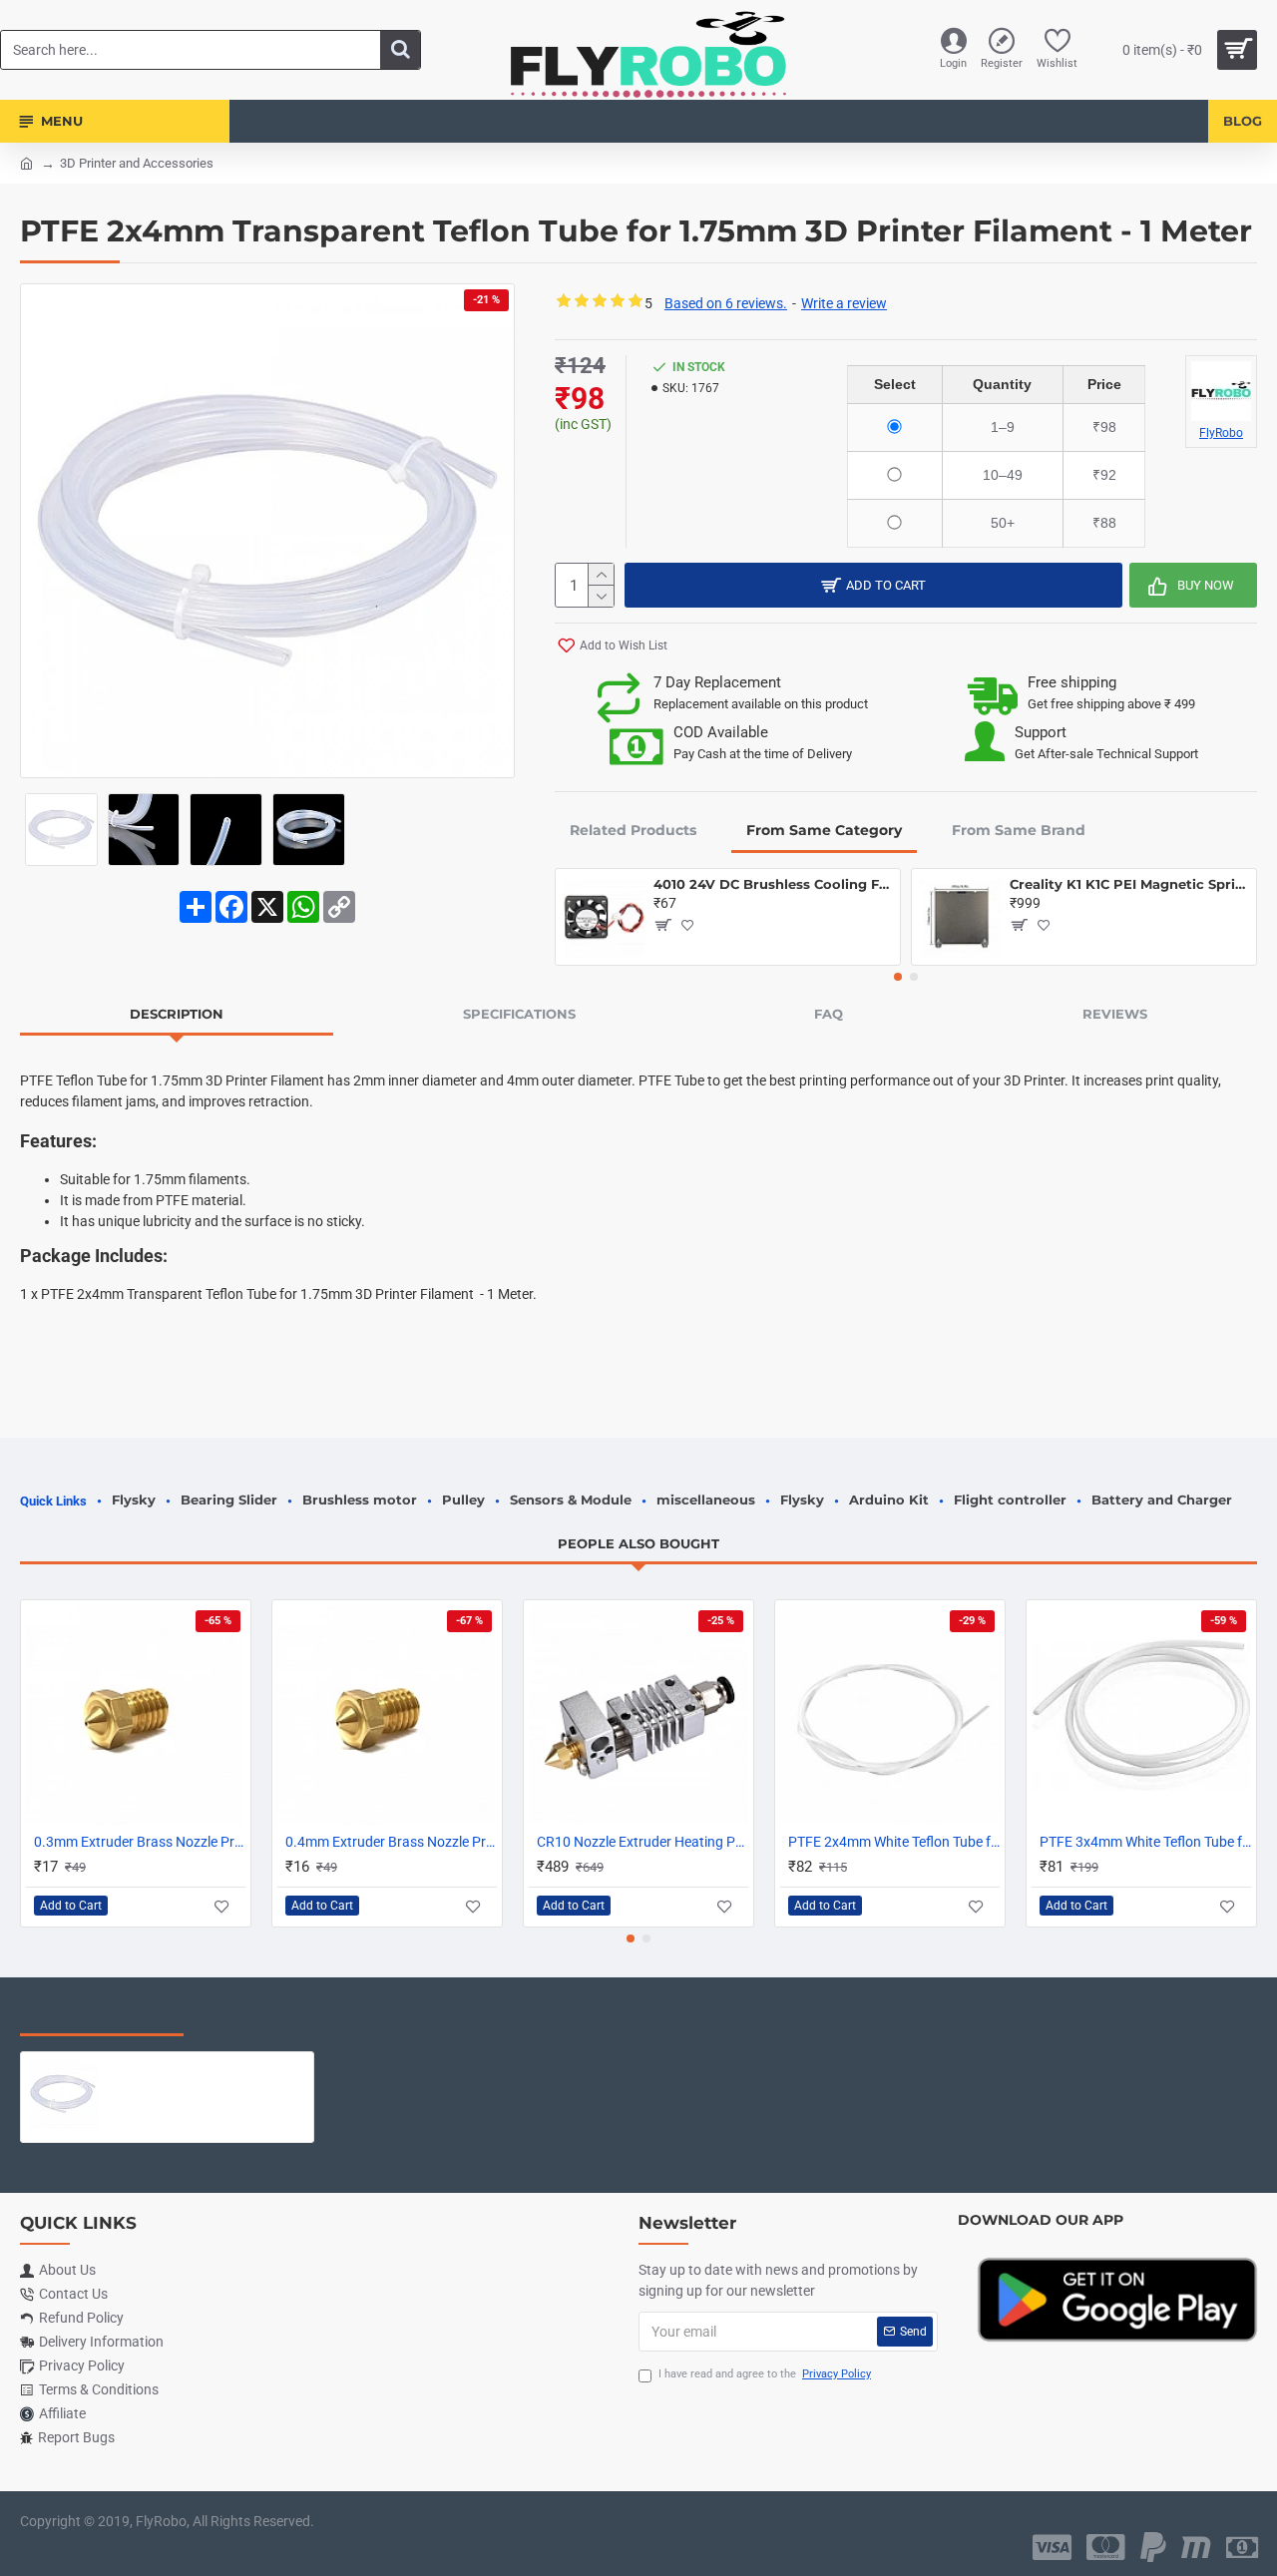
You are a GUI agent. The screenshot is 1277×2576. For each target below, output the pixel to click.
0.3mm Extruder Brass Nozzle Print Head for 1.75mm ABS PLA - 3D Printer (140, 1842)
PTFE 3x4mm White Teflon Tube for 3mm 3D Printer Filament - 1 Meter (1145, 1842)
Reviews (1115, 1014)
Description (177, 1014)
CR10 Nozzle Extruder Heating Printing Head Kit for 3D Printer (642, 1842)
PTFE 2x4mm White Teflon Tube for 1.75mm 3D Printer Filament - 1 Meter (894, 1842)
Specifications (519, 1014)
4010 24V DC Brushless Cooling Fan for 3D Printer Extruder (773, 884)
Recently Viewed (102, 2015)
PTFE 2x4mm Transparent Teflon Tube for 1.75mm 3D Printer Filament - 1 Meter (206, 2067)
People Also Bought (638, 1543)
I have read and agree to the (765, 2374)
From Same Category (824, 830)
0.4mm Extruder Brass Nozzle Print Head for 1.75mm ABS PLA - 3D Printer (391, 1842)
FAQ (829, 1014)
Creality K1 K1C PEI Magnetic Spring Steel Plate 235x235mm (1129, 884)
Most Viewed (269, 2015)
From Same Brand (1019, 830)
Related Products (633, 830)
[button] (898, 977)
